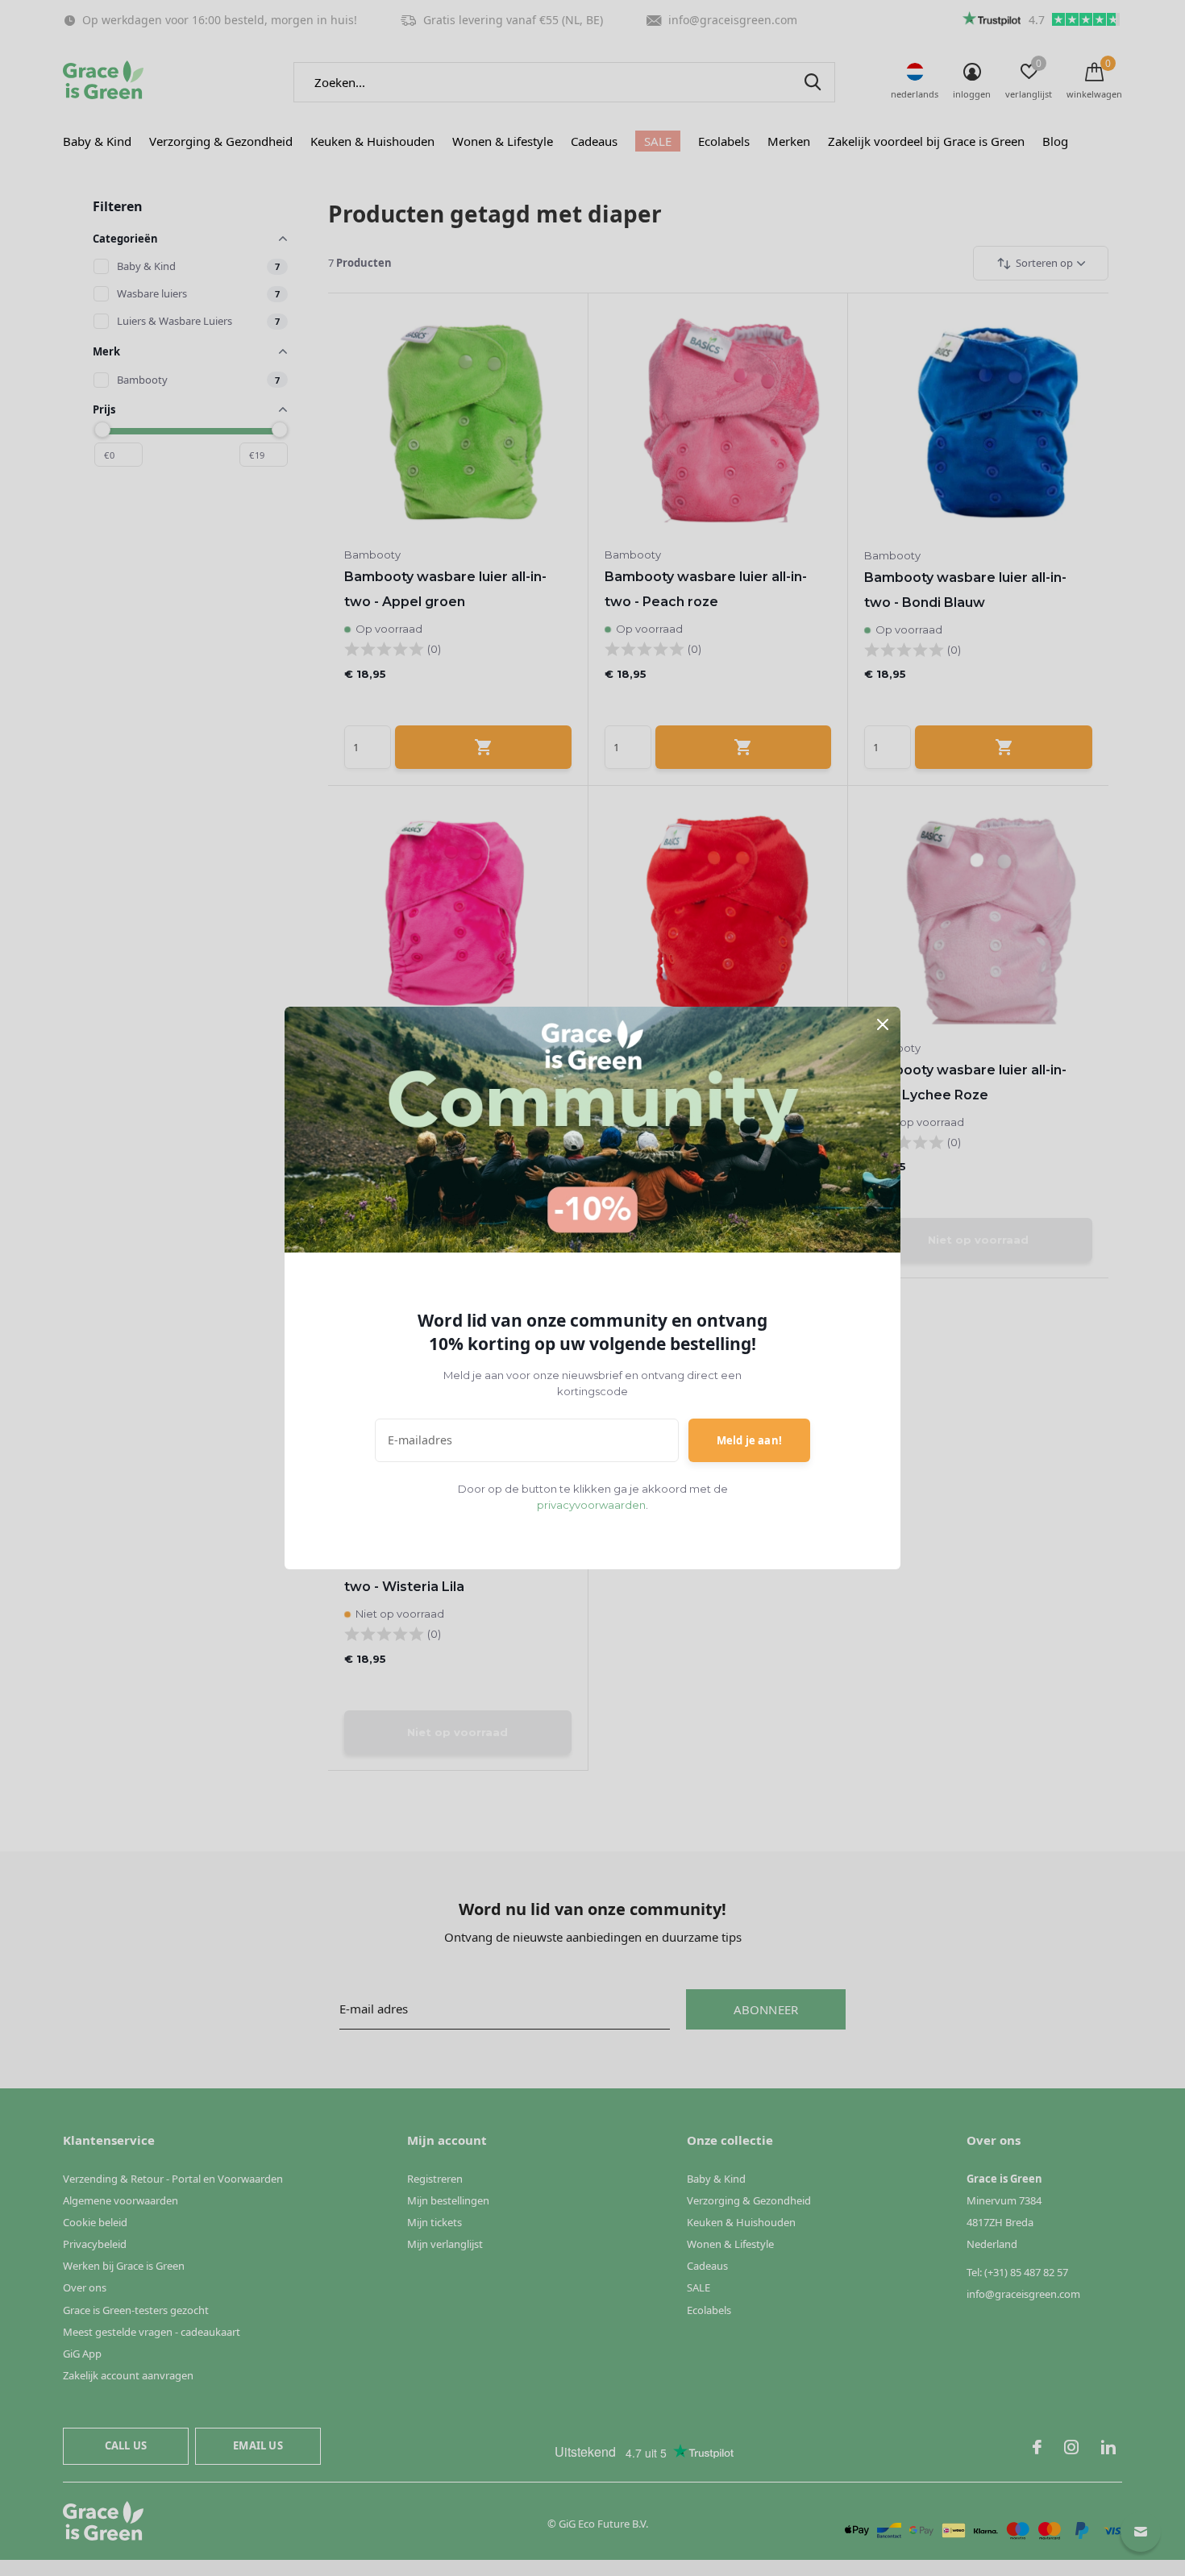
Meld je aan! (749, 1440)
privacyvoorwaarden (591, 1505)
